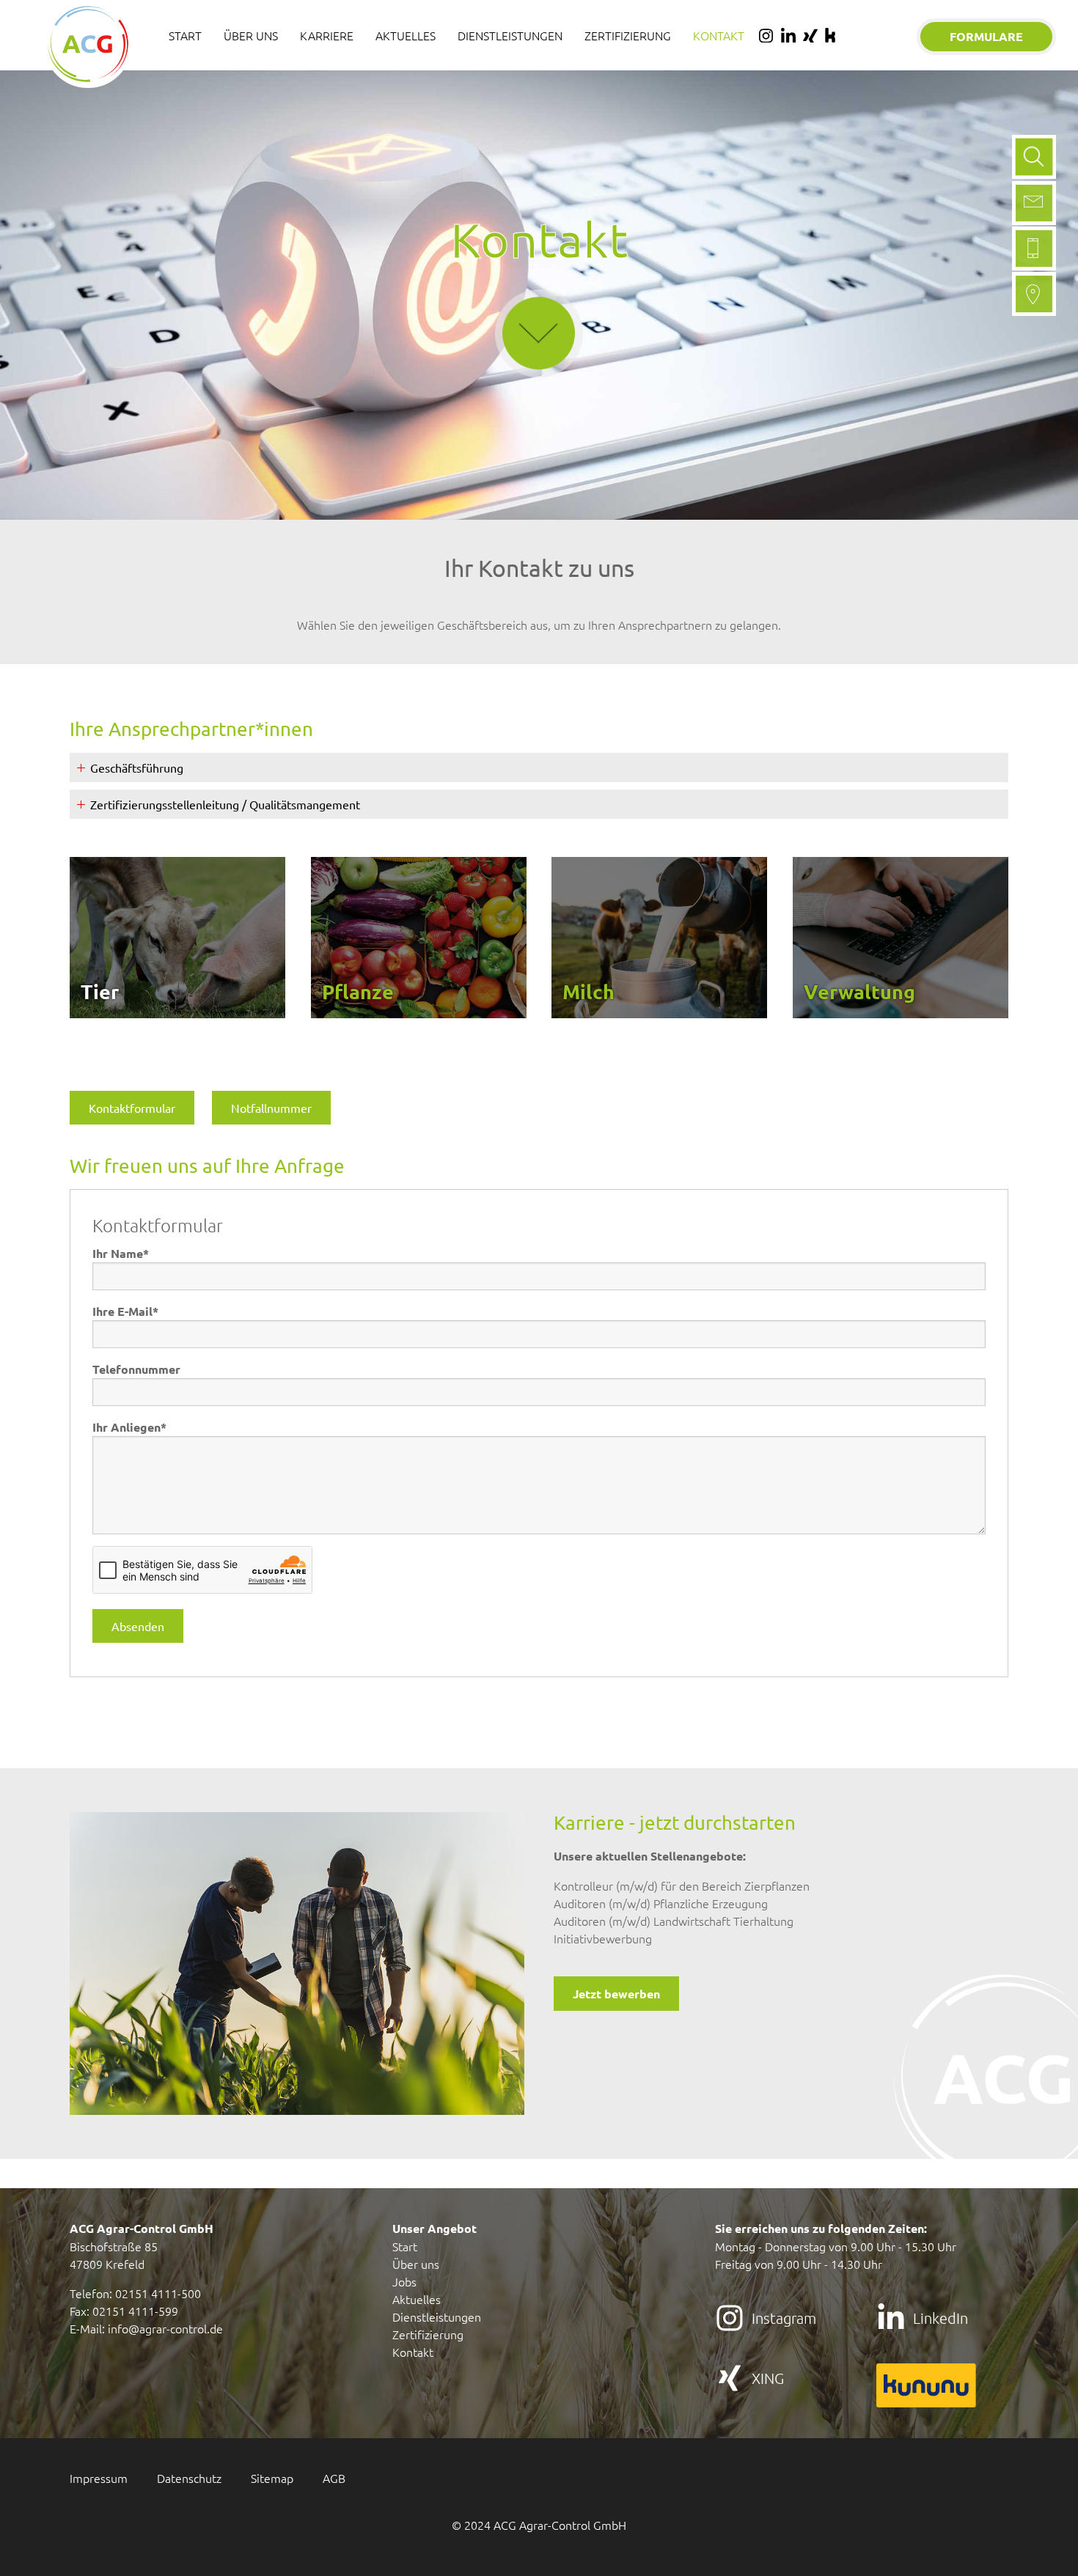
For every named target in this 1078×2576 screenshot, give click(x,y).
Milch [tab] (588, 991)
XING (768, 2378)
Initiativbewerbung (603, 1938)
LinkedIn (940, 2318)
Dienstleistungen (437, 2316)
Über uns (416, 2264)
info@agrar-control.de (165, 2328)
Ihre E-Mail (125, 1311)
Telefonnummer (136, 1369)
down (539, 283)
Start (405, 2246)
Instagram (784, 2318)
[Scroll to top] (1046, 2544)
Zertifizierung (428, 2334)
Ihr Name (121, 1253)
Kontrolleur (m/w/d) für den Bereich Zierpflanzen (682, 1885)
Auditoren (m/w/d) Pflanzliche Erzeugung (661, 1903)
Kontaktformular (132, 1108)
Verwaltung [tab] (859, 991)
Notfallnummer (271, 1108)
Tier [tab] (100, 991)
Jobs (404, 2281)
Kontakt (413, 2352)
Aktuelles (417, 2299)
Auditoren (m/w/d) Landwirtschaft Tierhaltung (674, 1921)
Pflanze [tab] (358, 991)
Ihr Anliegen (129, 1427)
